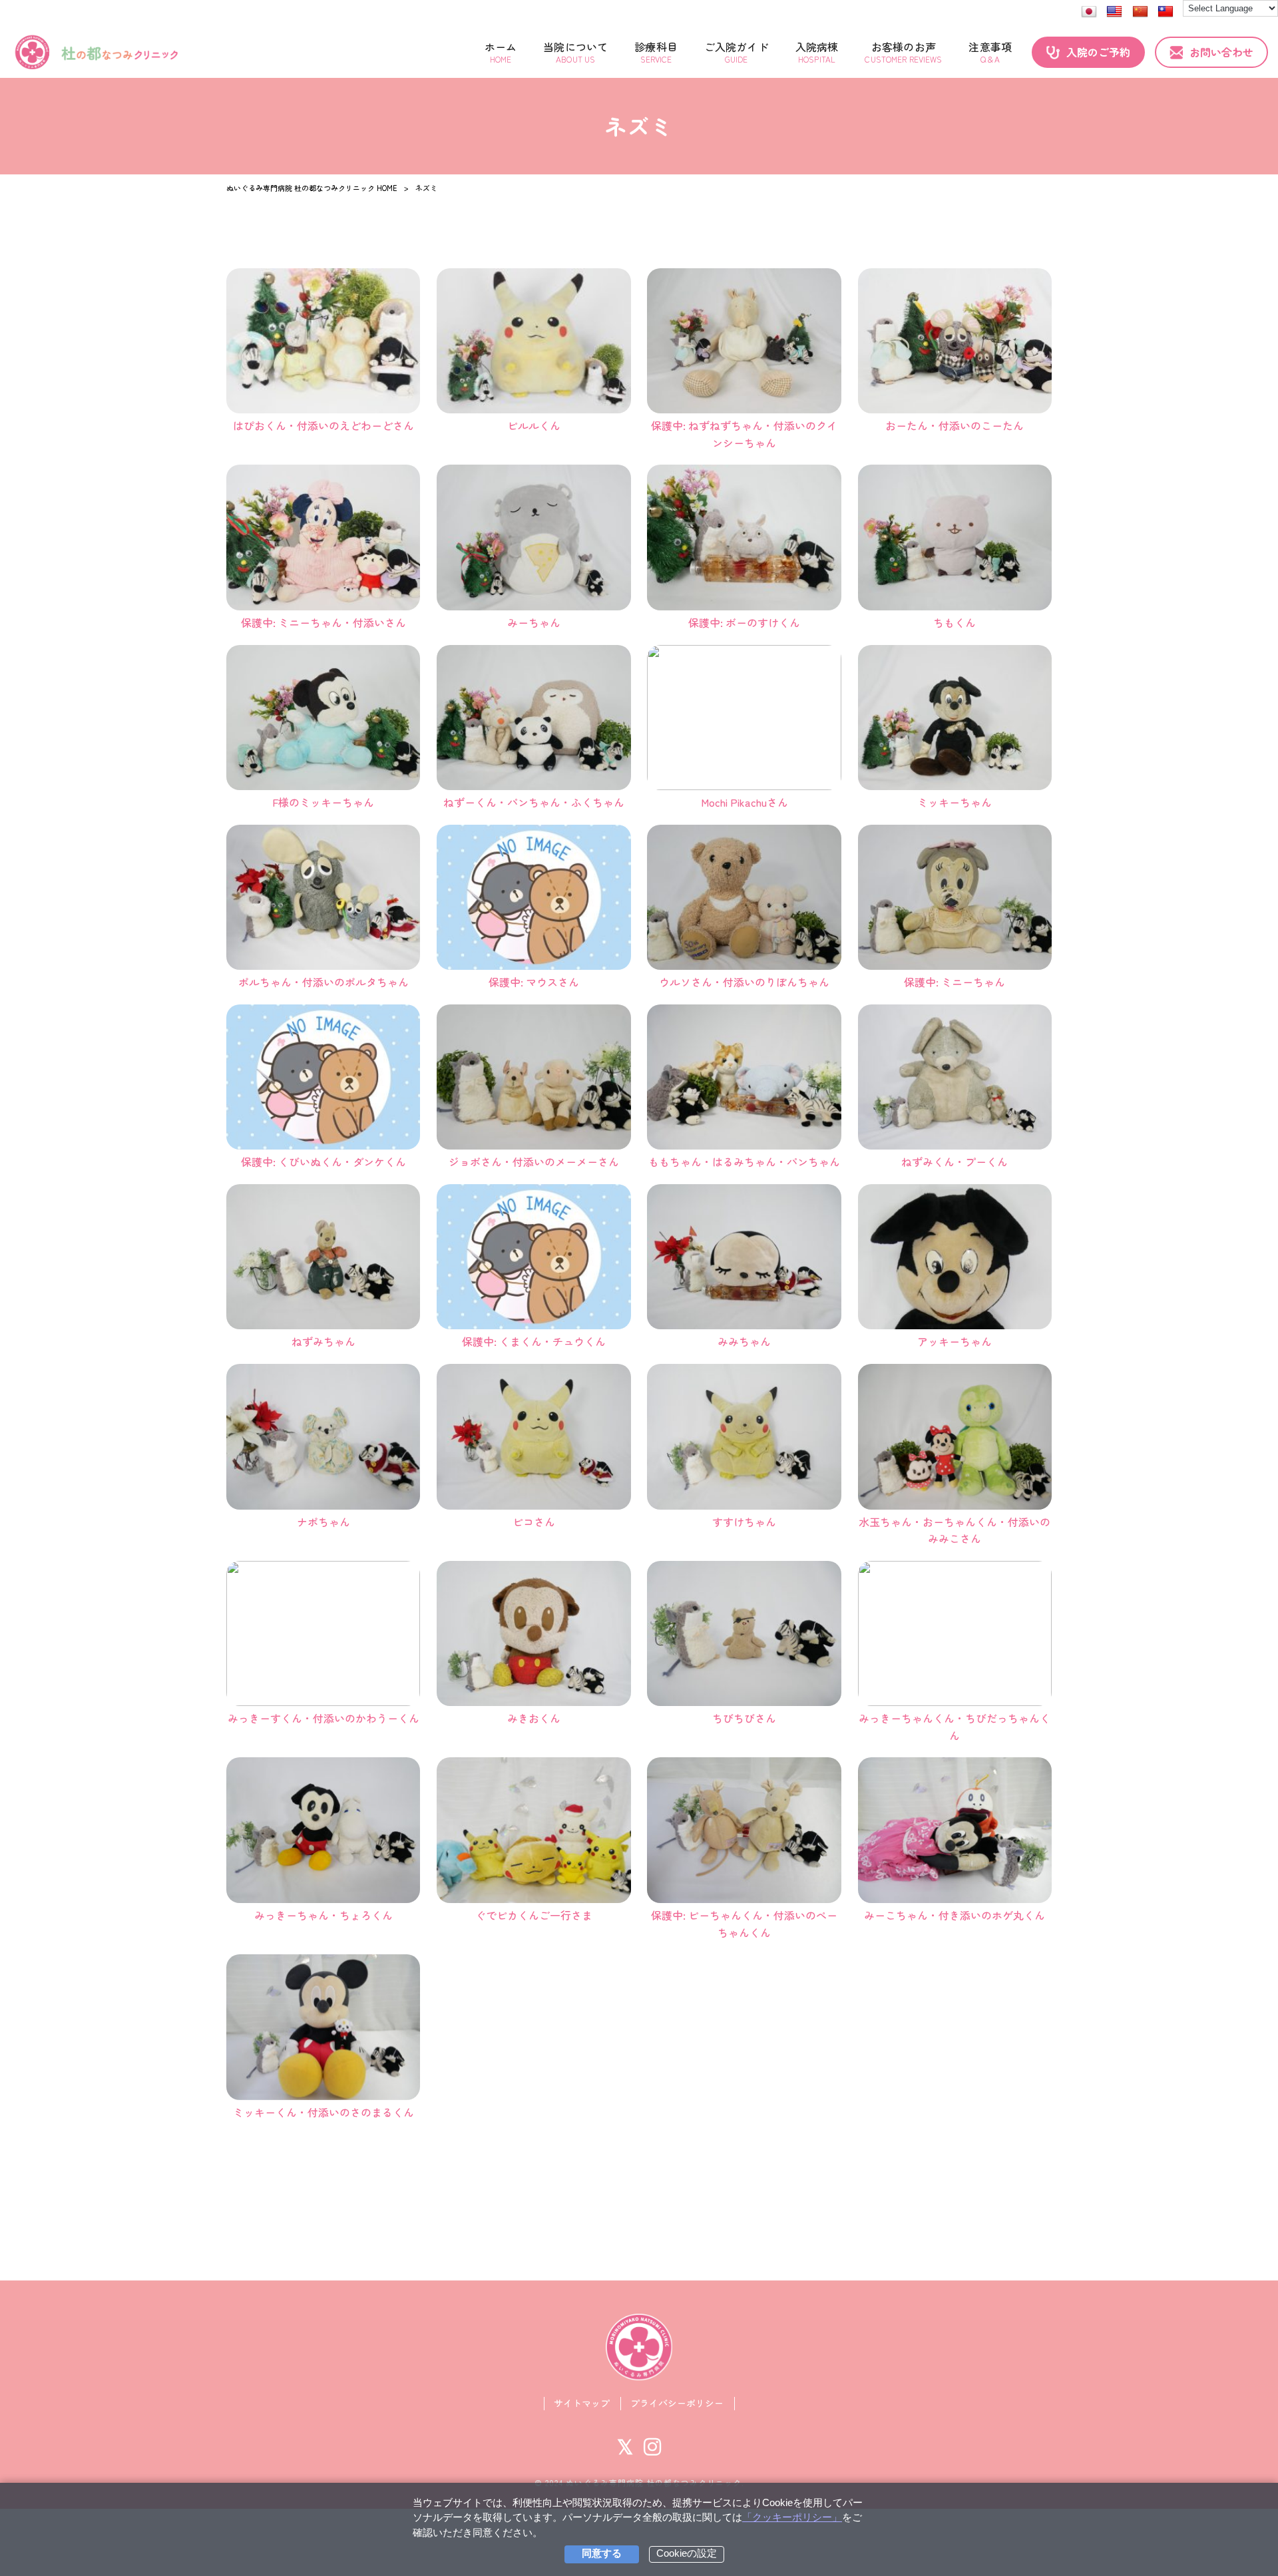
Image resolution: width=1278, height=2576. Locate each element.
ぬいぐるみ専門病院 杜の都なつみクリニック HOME (312, 188)
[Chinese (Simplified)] (1140, 12)
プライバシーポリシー (677, 2403)
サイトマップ (582, 2403)
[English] (1114, 12)
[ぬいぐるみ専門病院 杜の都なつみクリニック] (97, 52)
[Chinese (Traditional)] (1166, 12)
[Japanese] (1089, 12)
